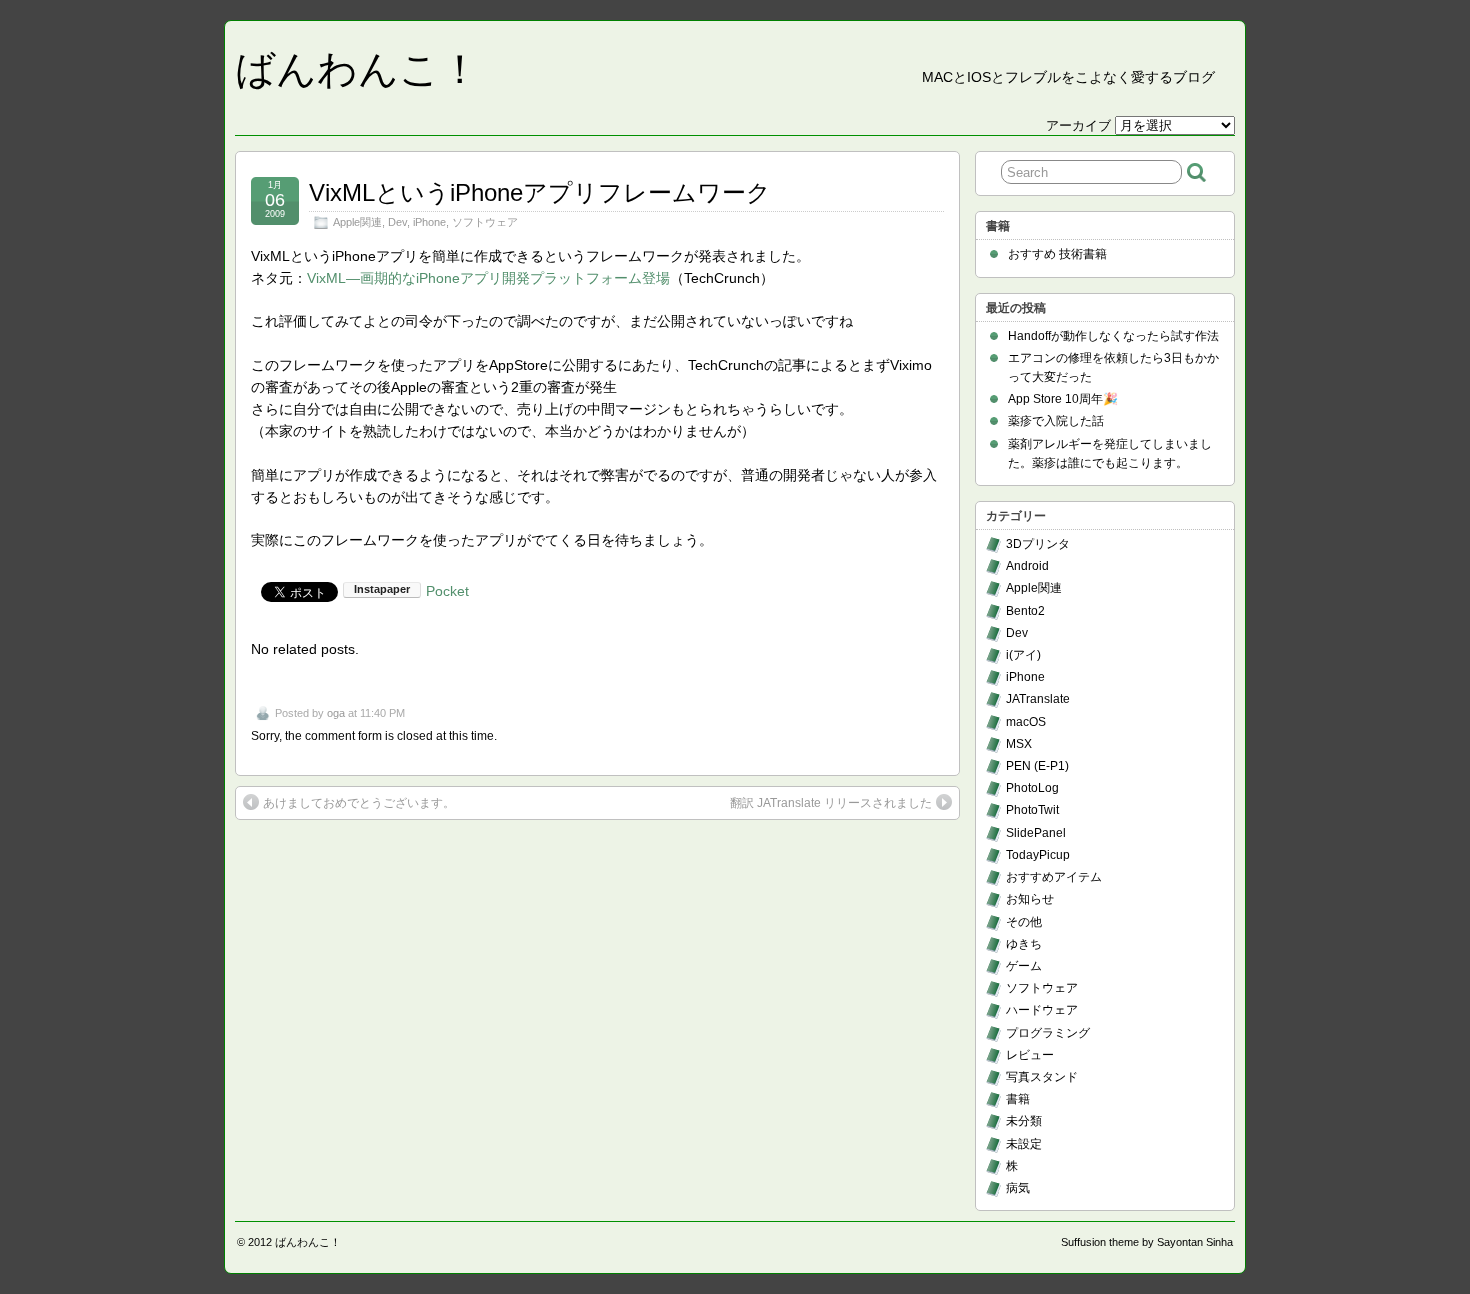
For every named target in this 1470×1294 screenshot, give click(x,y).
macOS (1026, 722)
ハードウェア (1042, 1010)
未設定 (1024, 1144)
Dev (397, 222)
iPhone (429, 222)
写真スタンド (1042, 1077)
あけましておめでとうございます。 (359, 803)
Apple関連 (357, 222)
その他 (1024, 922)
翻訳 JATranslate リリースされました (831, 803)
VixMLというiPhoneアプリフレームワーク (540, 192)
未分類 (1024, 1121)
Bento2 (1025, 611)
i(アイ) (1023, 655)
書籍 (1018, 1099)
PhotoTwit (1032, 810)
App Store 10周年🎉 (1063, 399)
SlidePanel (1036, 833)
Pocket (447, 591)
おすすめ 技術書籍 (1057, 254)
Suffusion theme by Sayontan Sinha (1147, 1242)
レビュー (1030, 1055)
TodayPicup (1038, 855)
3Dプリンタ (1038, 544)
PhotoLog (1032, 788)
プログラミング (1048, 1033)
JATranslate (1038, 699)
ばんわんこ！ (357, 69)
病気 (1018, 1188)
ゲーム (1024, 966)
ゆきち (1024, 944)
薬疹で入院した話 (1056, 421)
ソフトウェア (485, 222)
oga (336, 713)
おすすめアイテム (1054, 877)
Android (1027, 566)
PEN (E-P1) (1037, 766)
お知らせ (1030, 899)
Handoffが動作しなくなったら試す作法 (1113, 336)
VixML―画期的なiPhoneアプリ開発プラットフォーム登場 (488, 278)
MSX (1019, 744)
